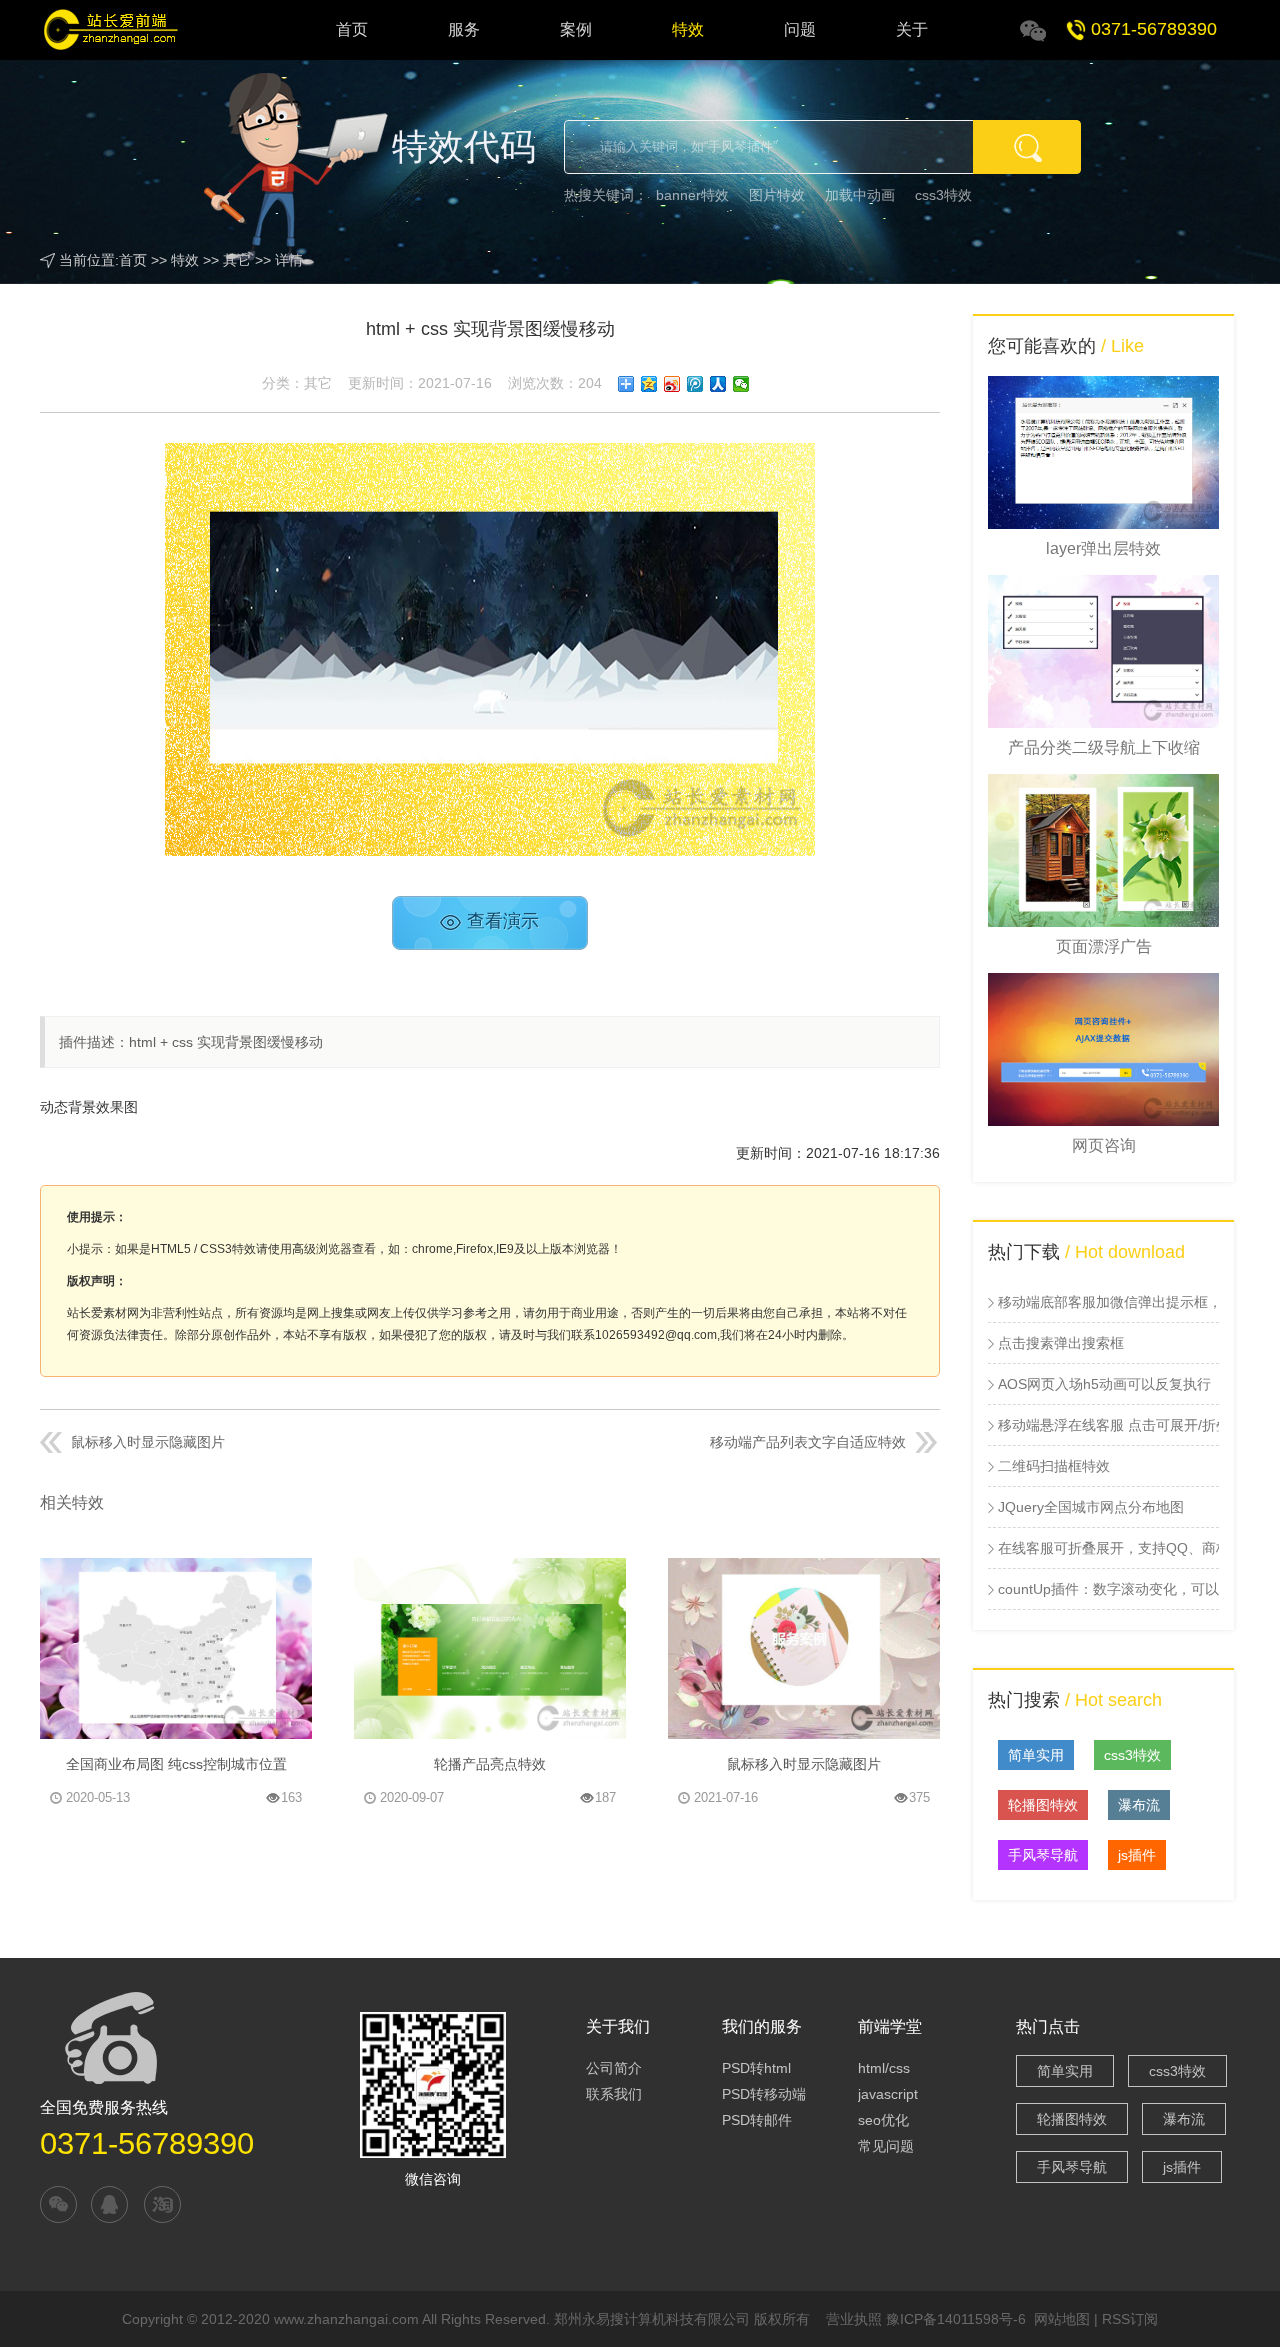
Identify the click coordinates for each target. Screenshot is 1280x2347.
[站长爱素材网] (126, 30)
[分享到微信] (741, 384)
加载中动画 (860, 195)
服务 (464, 29)
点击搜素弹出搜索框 (1061, 1343)
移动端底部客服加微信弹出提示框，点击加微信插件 (1108, 1302)
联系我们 (614, 2094)
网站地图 (1062, 2319)
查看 (289, 1720)
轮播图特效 (1043, 1805)
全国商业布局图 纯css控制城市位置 (176, 1764)
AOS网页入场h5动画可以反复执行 (1104, 1384)
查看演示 (503, 922)
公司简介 (614, 2068)
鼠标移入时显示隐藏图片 (148, 1442)
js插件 (1137, 1855)
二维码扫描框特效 (1054, 1466)
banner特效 (692, 195)
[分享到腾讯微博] (695, 384)
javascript (888, 2094)
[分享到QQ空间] (649, 384)
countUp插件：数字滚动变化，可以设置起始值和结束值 (1108, 1589)
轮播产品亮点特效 (490, 1764)
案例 (576, 29)
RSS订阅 (1130, 2319)
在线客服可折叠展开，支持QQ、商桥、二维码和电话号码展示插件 (1108, 1548)
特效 (688, 29)
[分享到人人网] (718, 384)
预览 (194, 1577)
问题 (800, 29)
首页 (352, 29)
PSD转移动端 (764, 2094)
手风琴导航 (1043, 1855)
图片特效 (777, 195)
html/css (884, 2068)
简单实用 (1036, 1755)
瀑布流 (1139, 1805)
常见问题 (886, 2146)
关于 (912, 29)
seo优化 (883, 2120)
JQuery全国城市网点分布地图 (1091, 1507)
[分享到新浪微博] (672, 384)
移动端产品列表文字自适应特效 (808, 1442)
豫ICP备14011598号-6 (956, 2319)
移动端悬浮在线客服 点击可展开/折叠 (1108, 1425)
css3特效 (943, 195)
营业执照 (854, 2319)
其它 (237, 260)
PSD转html (756, 2068)
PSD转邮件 (757, 2120)
